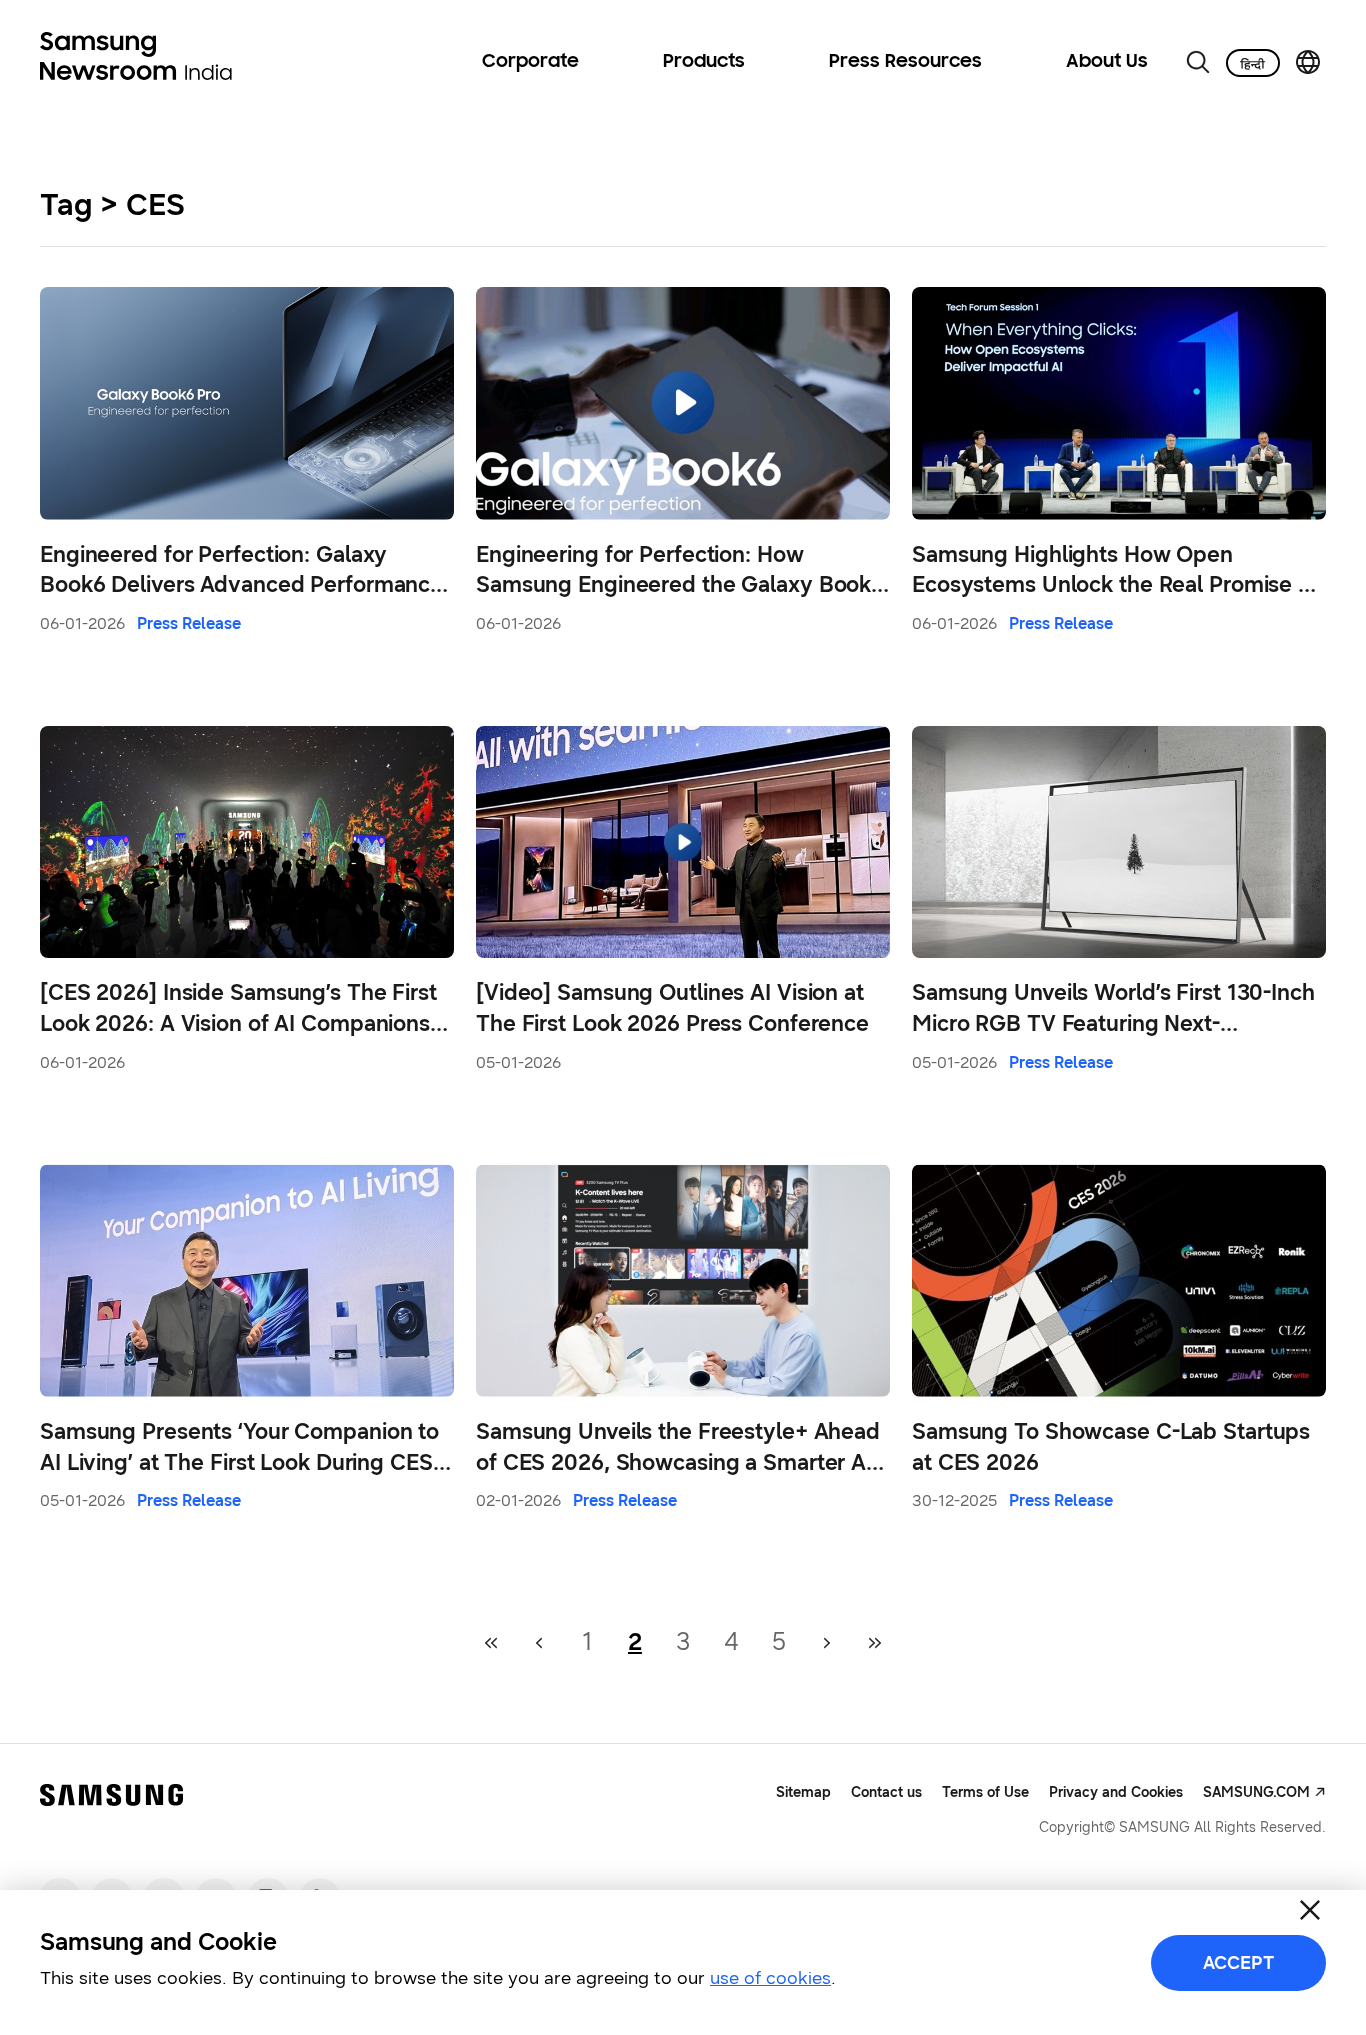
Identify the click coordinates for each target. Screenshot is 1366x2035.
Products (704, 62)
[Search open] (1198, 62)
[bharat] (1253, 63)
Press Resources (905, 62)
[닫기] (1310, 1910)
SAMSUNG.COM (1256, 1792)
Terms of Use (985, 1792)
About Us (1107, 62)
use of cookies (770, 1978)
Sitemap (803, 1792)
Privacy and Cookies (1116, 1792)
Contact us (886, 1792)
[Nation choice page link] (1308, 62)
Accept (1238, 1963)
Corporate (530, 62)
